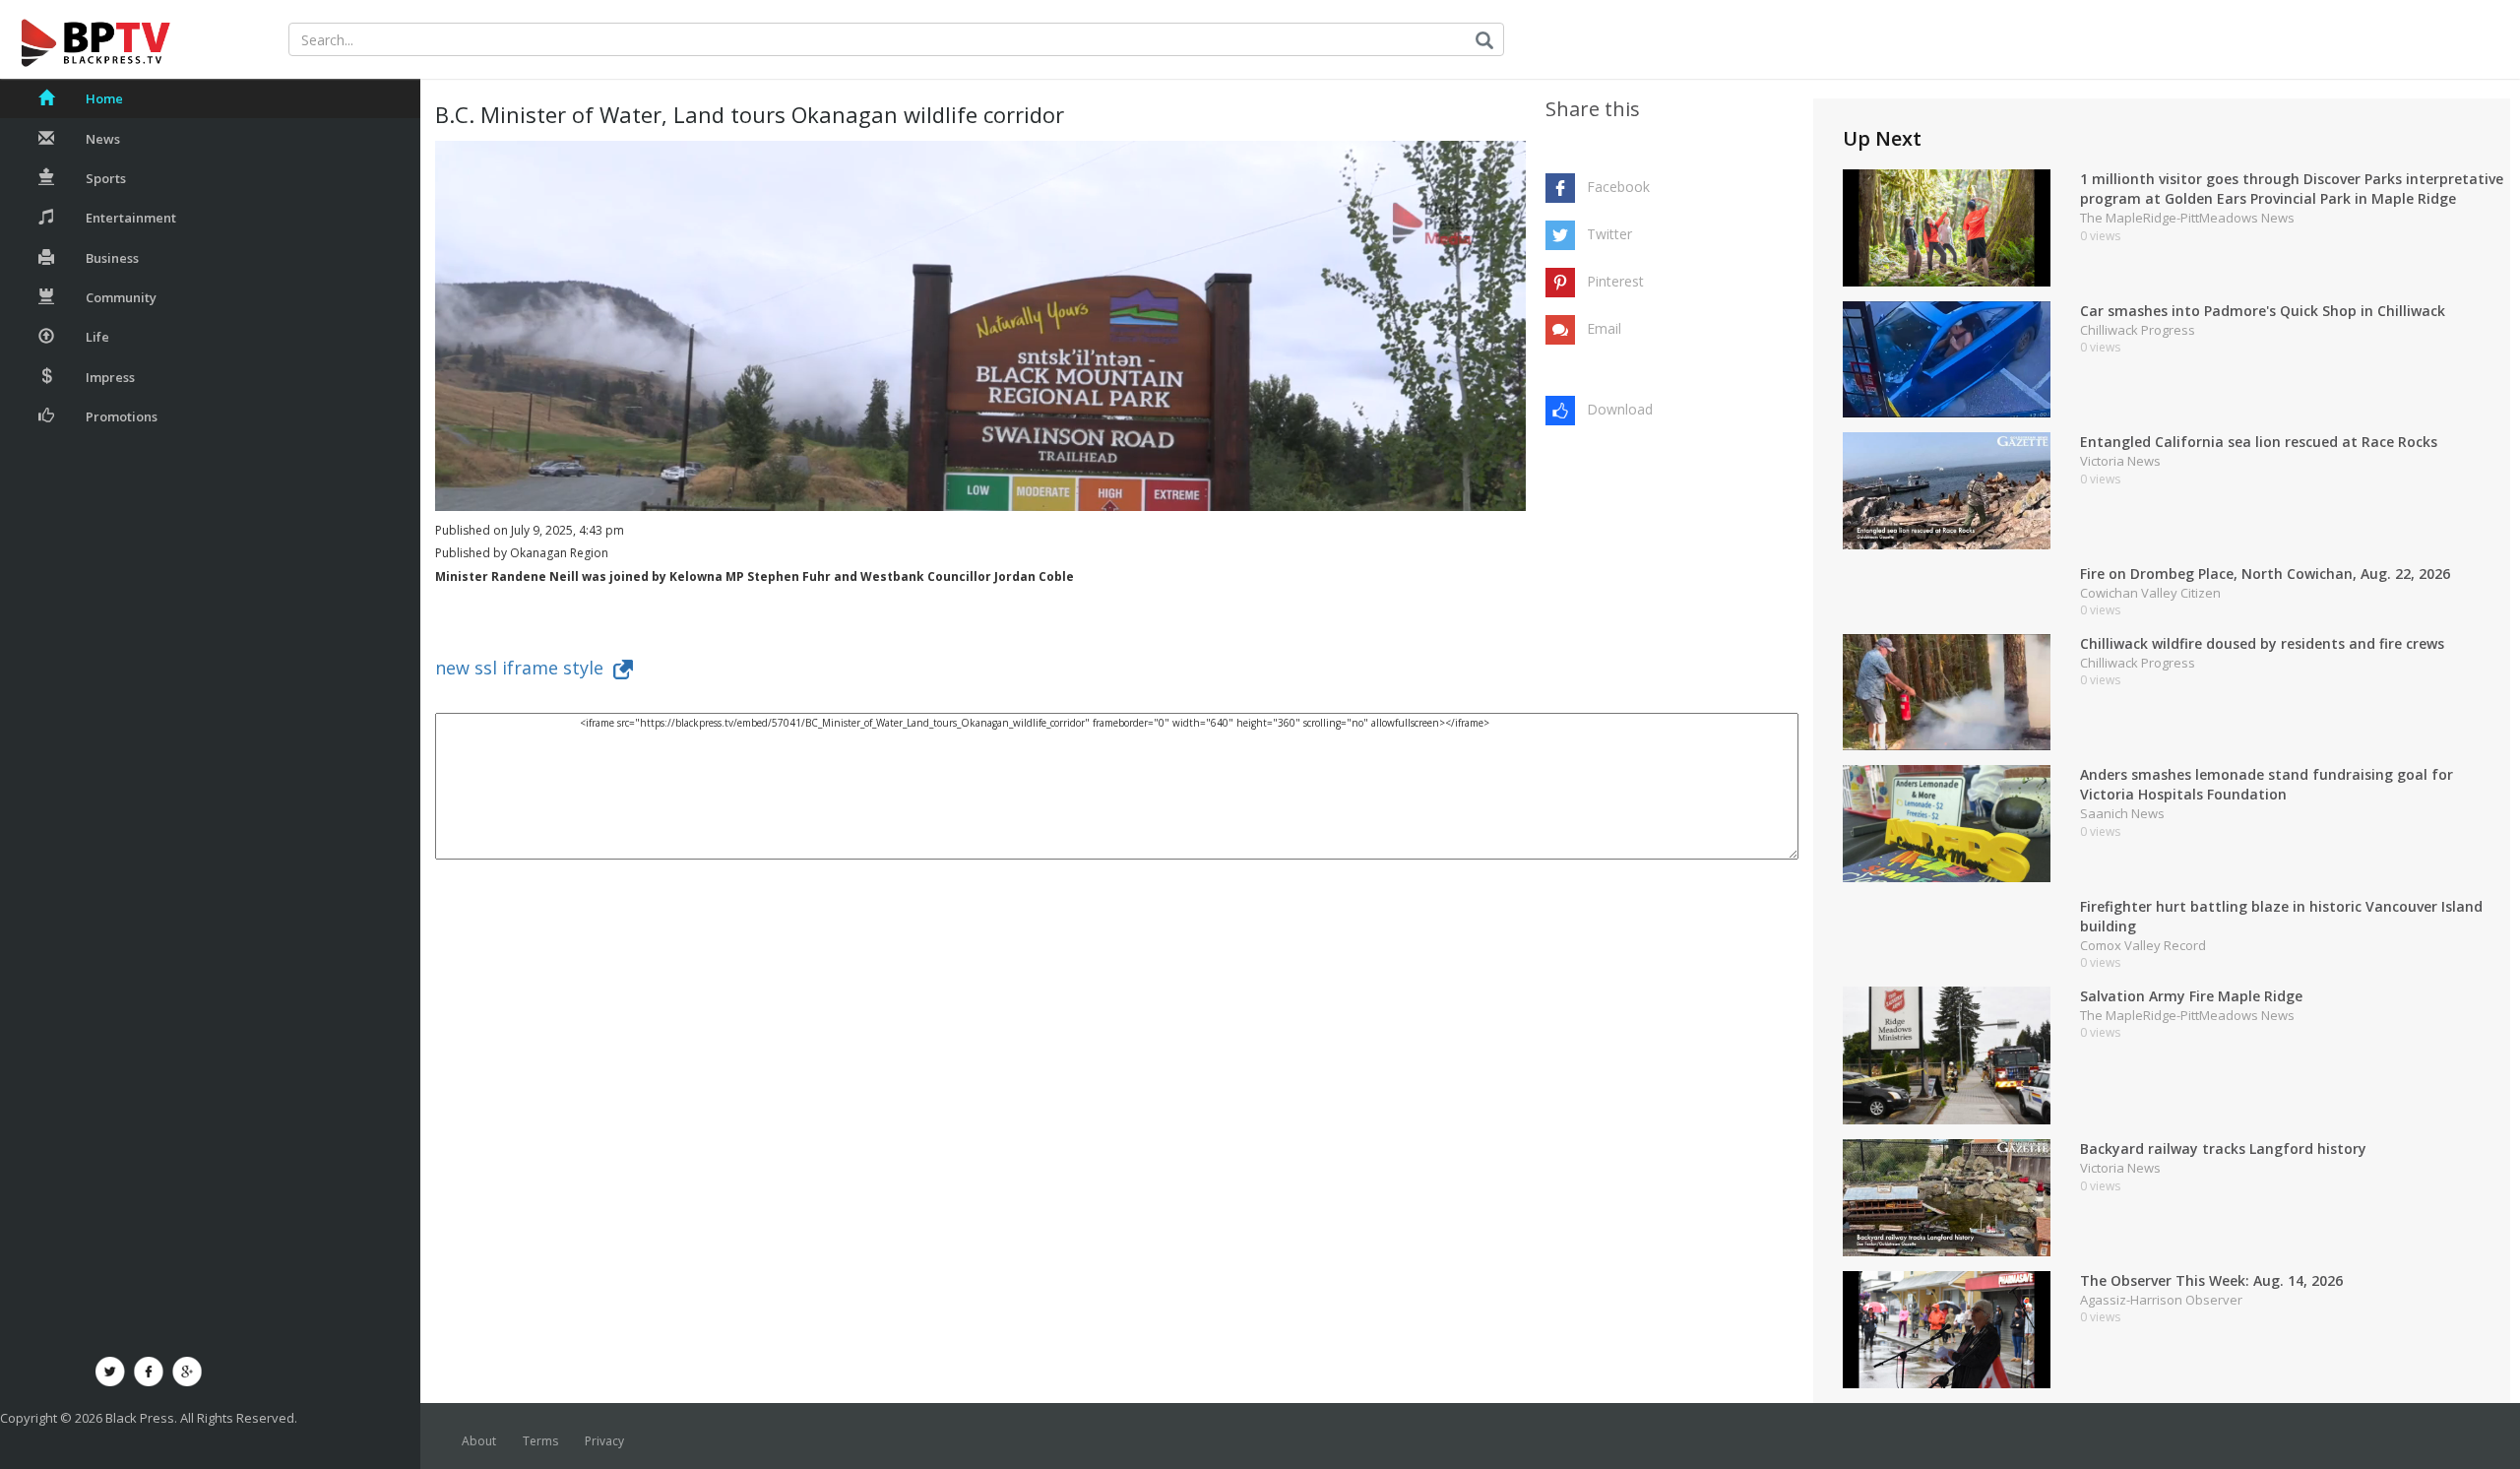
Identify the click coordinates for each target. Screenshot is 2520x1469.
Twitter (1609, 234)
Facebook (1618, 187)
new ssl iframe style (524, 668)
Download (1620, 409)
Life (97, 337)
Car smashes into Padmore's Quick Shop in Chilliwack (2263, 311)
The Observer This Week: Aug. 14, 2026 (2211, 1280)
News (103, 139)
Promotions (122, 416)
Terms (540, 1441)
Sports (106, 178)
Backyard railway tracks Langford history (2223, 1149)
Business (112, 258)
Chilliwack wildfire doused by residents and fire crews (2262, 643)
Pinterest (1615, 281)
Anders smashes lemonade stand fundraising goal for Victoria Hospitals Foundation (2267, 784)
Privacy (604, 1441)
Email (1604, 328)
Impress (110, 377)
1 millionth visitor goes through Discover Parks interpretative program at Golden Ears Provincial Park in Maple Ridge (2292, 189)
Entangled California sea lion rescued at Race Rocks (2259, 442)
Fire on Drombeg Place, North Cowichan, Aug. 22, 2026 (2265, 574)
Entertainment (131, 218)
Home (104, 98)
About (479, 1441)
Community (121, 297)
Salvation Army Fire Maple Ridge (2191, 996)
